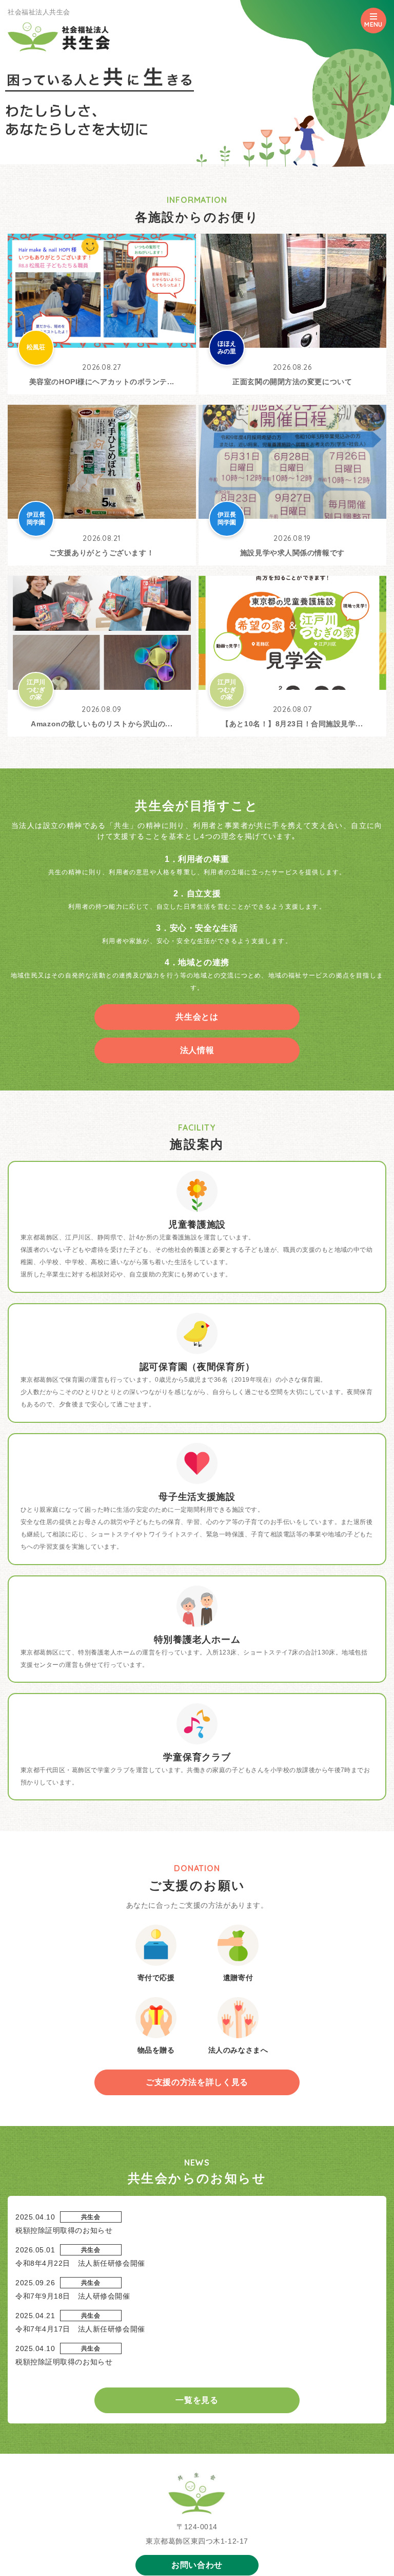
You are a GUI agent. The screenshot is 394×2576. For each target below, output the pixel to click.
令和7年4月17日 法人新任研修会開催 (80, 2329)
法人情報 (197, 1050)
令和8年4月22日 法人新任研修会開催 (80, 2263)
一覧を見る (197, 2400)
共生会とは (197, 1017)
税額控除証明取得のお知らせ (64, 2230)
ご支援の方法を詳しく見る (197, 2082)
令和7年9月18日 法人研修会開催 (73, 2296)
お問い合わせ (197, 2565)
